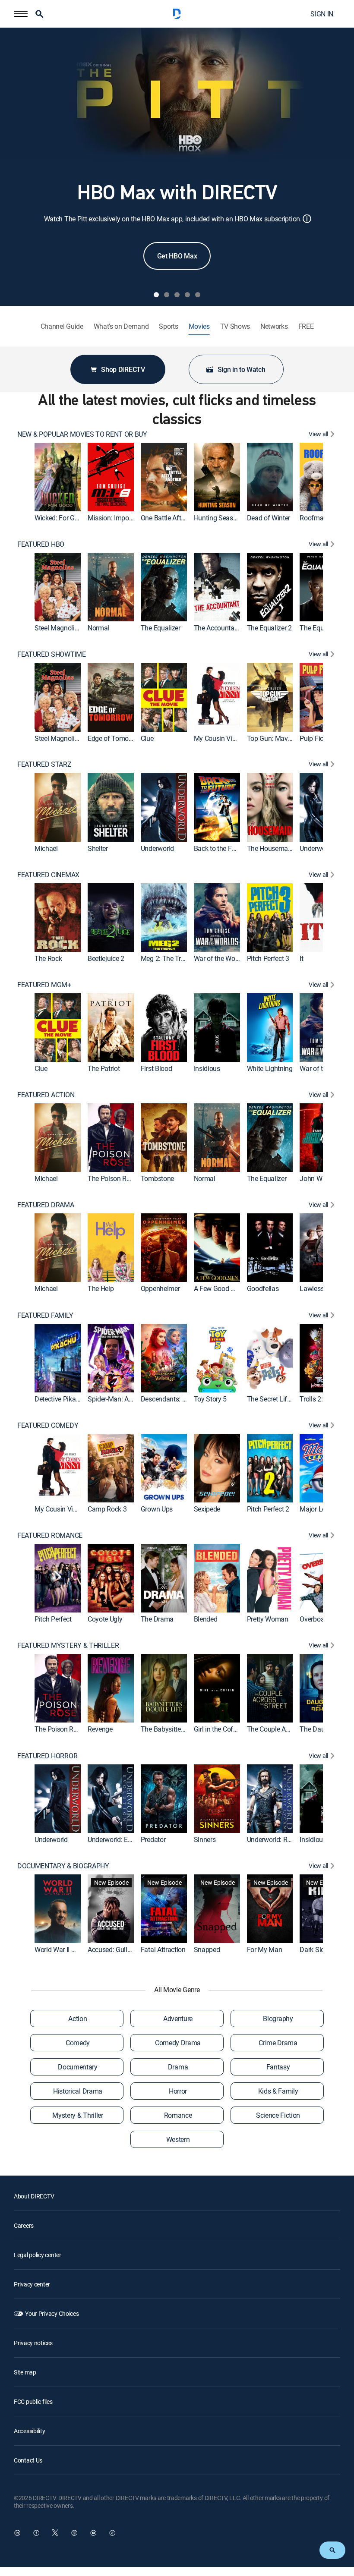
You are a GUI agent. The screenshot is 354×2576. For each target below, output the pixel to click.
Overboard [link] (315, 1619)
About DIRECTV (34, 2196)
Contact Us (28, 2460)
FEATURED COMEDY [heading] (48, 1425)
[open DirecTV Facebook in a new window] (36, 2533)
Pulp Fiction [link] (317, 738)
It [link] (301, 958)
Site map (25, 2372)
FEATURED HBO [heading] (41, 544)
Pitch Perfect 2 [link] (268, 1509)
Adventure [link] (178, 2019)
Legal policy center (38, 2255)
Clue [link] (147, 738)
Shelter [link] (98, 848)
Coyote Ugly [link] (105, 1619)
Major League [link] (320, 1509)
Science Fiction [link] (278, 2115)
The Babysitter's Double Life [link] (181, 1729)
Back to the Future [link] (220, 848)
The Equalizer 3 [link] (322, 628)
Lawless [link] (312, 1289)
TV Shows (235, 326)
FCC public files (33, 2401)
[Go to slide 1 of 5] (156, 295)
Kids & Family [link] (278, 2091)
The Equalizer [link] (161, 628)
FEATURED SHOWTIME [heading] (52, 654)
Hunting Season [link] (217, 518)
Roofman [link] (313, 518)
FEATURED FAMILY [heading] (45, 1315)
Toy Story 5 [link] (210, 1399)
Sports (168, 326)
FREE (306, 326)
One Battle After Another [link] (176, 518)
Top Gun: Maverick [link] (274, 738)
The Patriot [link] (104, 1068)
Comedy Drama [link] (178, 2043)
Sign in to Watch (242, 369)
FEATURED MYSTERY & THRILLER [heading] (68, 1645)
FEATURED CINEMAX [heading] (48, 875)
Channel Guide (62, 326)
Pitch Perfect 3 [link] (268, 958)
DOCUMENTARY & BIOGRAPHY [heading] (63, 1866)
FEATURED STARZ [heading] (44, 764)
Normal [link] (98, 628)
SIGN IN (322, 14)
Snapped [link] (207, 1949)
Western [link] (178, 2139)
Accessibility (29, 2431)
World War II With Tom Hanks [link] (77, 1949)
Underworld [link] (157, 848)
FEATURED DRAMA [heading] (46, 1205)
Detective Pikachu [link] (61, 1399)
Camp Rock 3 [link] (107, 1509)
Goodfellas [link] (263, 1289)
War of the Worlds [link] (220, 958)
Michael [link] (46, 848)
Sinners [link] (205, 1839)
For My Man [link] (265, 1949)
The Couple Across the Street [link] (289, 1729)
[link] (58, 477)
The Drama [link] (157, 1619)
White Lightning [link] (270, 1068)
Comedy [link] (78, 2043)
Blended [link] (206, 1619)
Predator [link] (153, 1839)
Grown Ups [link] (157, 1509)
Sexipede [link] (207, 1509)
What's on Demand (121, 326)
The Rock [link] (48, 958)
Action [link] (77, 2019)
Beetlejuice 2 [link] (106, 958)
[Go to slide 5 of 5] (198, 295)
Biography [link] (278, 2019)
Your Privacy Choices (52, 2313)
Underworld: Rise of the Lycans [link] (292, 1839)
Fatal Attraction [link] (163, 1949)
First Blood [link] (156, 1068)
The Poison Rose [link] (112, 1179)
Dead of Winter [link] (269, 518)
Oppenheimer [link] (160, 1289)
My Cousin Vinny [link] (218, 738)
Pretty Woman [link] (268, 1619)
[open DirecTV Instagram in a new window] (74, 2533)
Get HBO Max (177, 256)
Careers (24, 2225)
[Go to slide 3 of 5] (177, 295)
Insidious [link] (207, 1068)
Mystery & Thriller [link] (77, 2115)
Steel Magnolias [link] (58, 628)
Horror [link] (178, 2091)
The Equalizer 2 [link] (269, 628)
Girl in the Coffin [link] (217, 1729)
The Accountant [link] (217, 628)
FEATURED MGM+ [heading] (44, 985)
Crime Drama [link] (278, 2043)
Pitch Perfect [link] (53, 1619)
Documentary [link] (77, 2067)
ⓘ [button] (307, 219)
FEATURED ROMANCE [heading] (50, 1535)
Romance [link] (178, 2115)
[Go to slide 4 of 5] (187, 295)
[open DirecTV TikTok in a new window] (112, 2533)
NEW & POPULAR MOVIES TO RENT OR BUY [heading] (82, 434)
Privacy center (32, 2284)
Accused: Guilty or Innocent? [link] (129, 1949)
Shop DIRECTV (123, 369)
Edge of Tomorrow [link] (115, 738)
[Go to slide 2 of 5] (167, 295)
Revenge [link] (100, 1729)
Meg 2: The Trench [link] (168, 958)
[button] (21, 14)
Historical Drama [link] (78, 2091)
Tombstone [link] (157, 1179)
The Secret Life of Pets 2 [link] (283, 1399)
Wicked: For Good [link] (60, 518)
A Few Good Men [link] (219, 1289)
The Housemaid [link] (270, 848)
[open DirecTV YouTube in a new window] (93, 2533)
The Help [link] (101, 1289)
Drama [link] (178, 2067)
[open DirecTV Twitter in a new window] (55, 2533)
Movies (199, 326)
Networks (274, 326)
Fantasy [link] (278, 2067)
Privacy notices (33, 2343)
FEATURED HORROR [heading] (47, 1756)
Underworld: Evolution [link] (119, 1839)
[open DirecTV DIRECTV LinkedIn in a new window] (17, 2533)
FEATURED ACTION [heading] (46, 1095)
